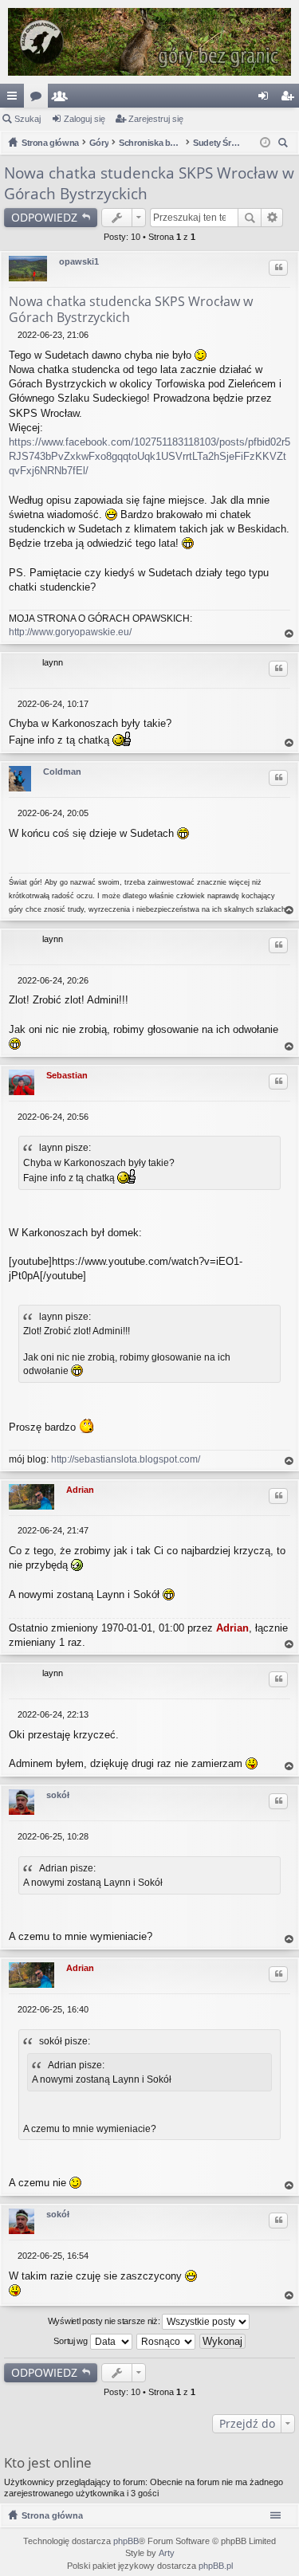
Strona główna (52, 2515)
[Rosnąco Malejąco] (167, 2342)
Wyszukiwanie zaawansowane (272, 218)
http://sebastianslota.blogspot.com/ (126, 1459)
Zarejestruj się (156, 119)
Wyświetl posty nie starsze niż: (105, 2320)
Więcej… (15, 99)
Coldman (62, 772)
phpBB (126, 2541)
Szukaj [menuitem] (285, 145)
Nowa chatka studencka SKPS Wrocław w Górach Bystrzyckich (131, 309)
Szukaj (28, 119)
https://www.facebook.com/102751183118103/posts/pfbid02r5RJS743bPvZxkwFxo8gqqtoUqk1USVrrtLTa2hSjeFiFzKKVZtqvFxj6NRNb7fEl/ (149, 456)
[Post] (13, 335)
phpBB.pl (216, 2566)
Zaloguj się (85, 119)
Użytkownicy (63, 99)
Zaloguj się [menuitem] (266, 99)
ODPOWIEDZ (44, 217)
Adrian (80, 1490)
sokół (58, 1795)
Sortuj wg (71, 2340)
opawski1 (79, 261)
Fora (39, 99)
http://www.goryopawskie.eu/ (70, 632)
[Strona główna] (149, 42)
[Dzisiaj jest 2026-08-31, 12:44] (265, 143)
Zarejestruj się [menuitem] (290, 99)
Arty (167, 2553)
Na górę (289, 634)
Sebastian (67, 1075)
